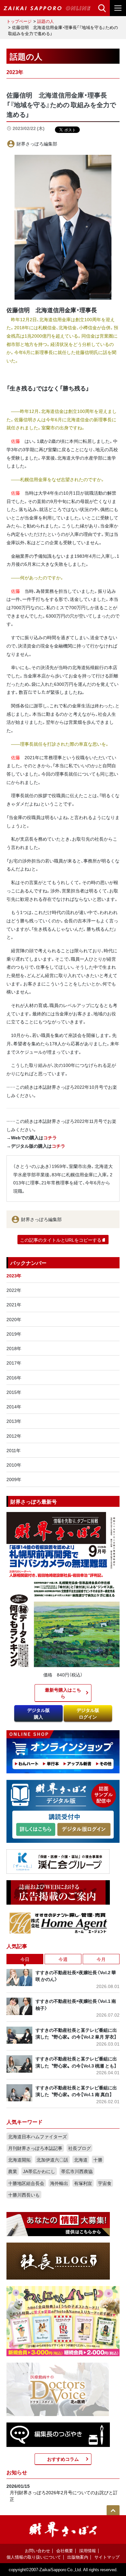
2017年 (14, 1363)
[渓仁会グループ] (58, 1861)
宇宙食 (105, 2183)
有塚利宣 (83, 2183)
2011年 (14, 1450)
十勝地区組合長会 (26, 2183)
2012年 (14, 1436)
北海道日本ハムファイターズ (37, 2136)
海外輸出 (59, 2183)
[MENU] (118, 8)
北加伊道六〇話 (52, 2160)
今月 (101, 1959)
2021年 (14, 1304)
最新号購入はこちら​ (63, 1693)
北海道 (81, 2160)
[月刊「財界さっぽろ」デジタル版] (36, 1829)
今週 (63, 1959)
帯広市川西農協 (77, 2171)
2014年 (14, 1406)
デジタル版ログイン (88, 1713)
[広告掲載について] (58, 1892)
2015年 (14, 1392)
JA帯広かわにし (39, 2171)
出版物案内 (78, 2557)
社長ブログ (79, 2148)
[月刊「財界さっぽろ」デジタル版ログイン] (84, 1829)
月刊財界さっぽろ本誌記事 (35, 2148)
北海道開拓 (19, 2160)
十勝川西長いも (24, 2195)
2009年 (14, 1479)
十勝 (98, 2160)
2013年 (14, 1421)
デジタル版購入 (38, 1713)
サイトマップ (107, 2557)
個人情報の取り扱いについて (34, 2557)
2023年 (14, 1275)
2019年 (14, 1334)
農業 (13, 2171)
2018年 (14, 1348)
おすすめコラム (63, 2459)
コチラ (50, 1137)
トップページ (19, 21)
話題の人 (46, 21)
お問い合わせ (37, 2550)
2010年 (14, 1465)
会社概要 (65, 2550)
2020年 (14, 1319)
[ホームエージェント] (58, 1923)
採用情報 (88, 2550)
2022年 (14, 1290)
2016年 (14, 1377)
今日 (25, 1959)
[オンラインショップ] (63, 1751)
